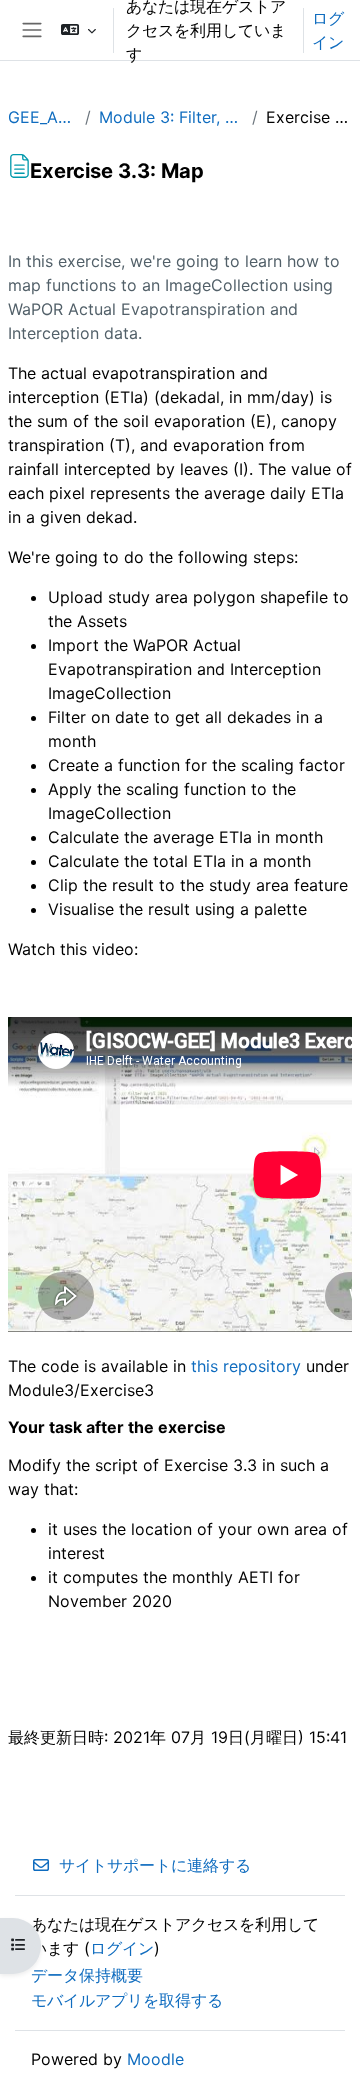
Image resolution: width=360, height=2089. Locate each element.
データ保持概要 (87, 1975)
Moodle (155, 2059)
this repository (246, 1366)
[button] (78, 30)
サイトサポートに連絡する (155, 1865)
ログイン (328, 30)
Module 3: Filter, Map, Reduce (171, 117)
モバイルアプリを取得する (127, 2000)
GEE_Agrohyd (42, 117)
